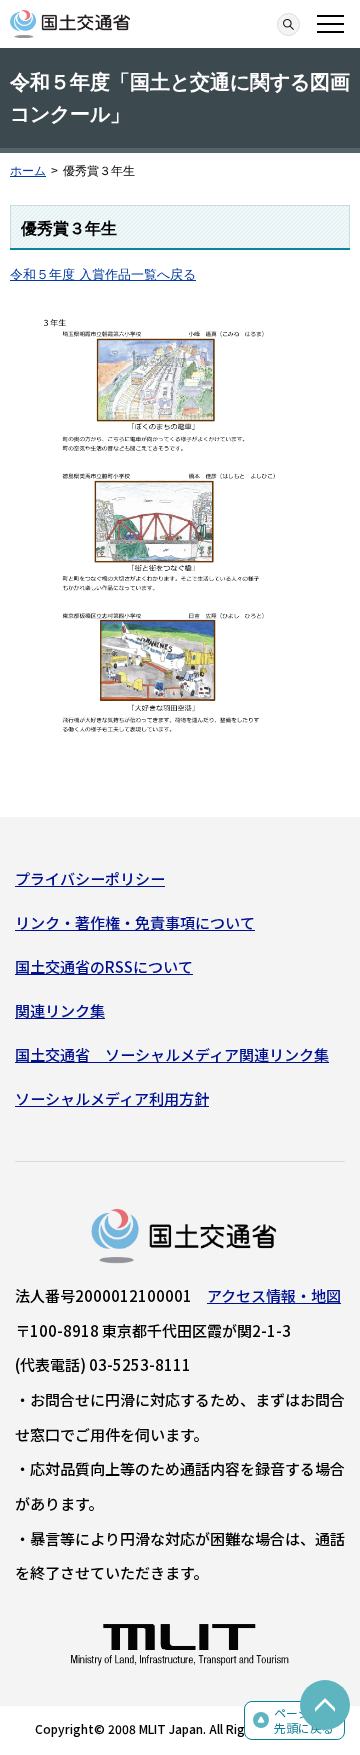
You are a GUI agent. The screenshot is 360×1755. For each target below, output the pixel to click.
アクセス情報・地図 (274, 1295)
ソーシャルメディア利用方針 (112, 1098)
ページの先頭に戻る (304, 1720)
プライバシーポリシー (90, 878)
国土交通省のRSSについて (104, 966)
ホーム (28, 171)
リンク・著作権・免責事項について (135, 922)
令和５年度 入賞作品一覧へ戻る (103, 274)
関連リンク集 (60, 1010)
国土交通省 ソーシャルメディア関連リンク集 (172, 1054)
